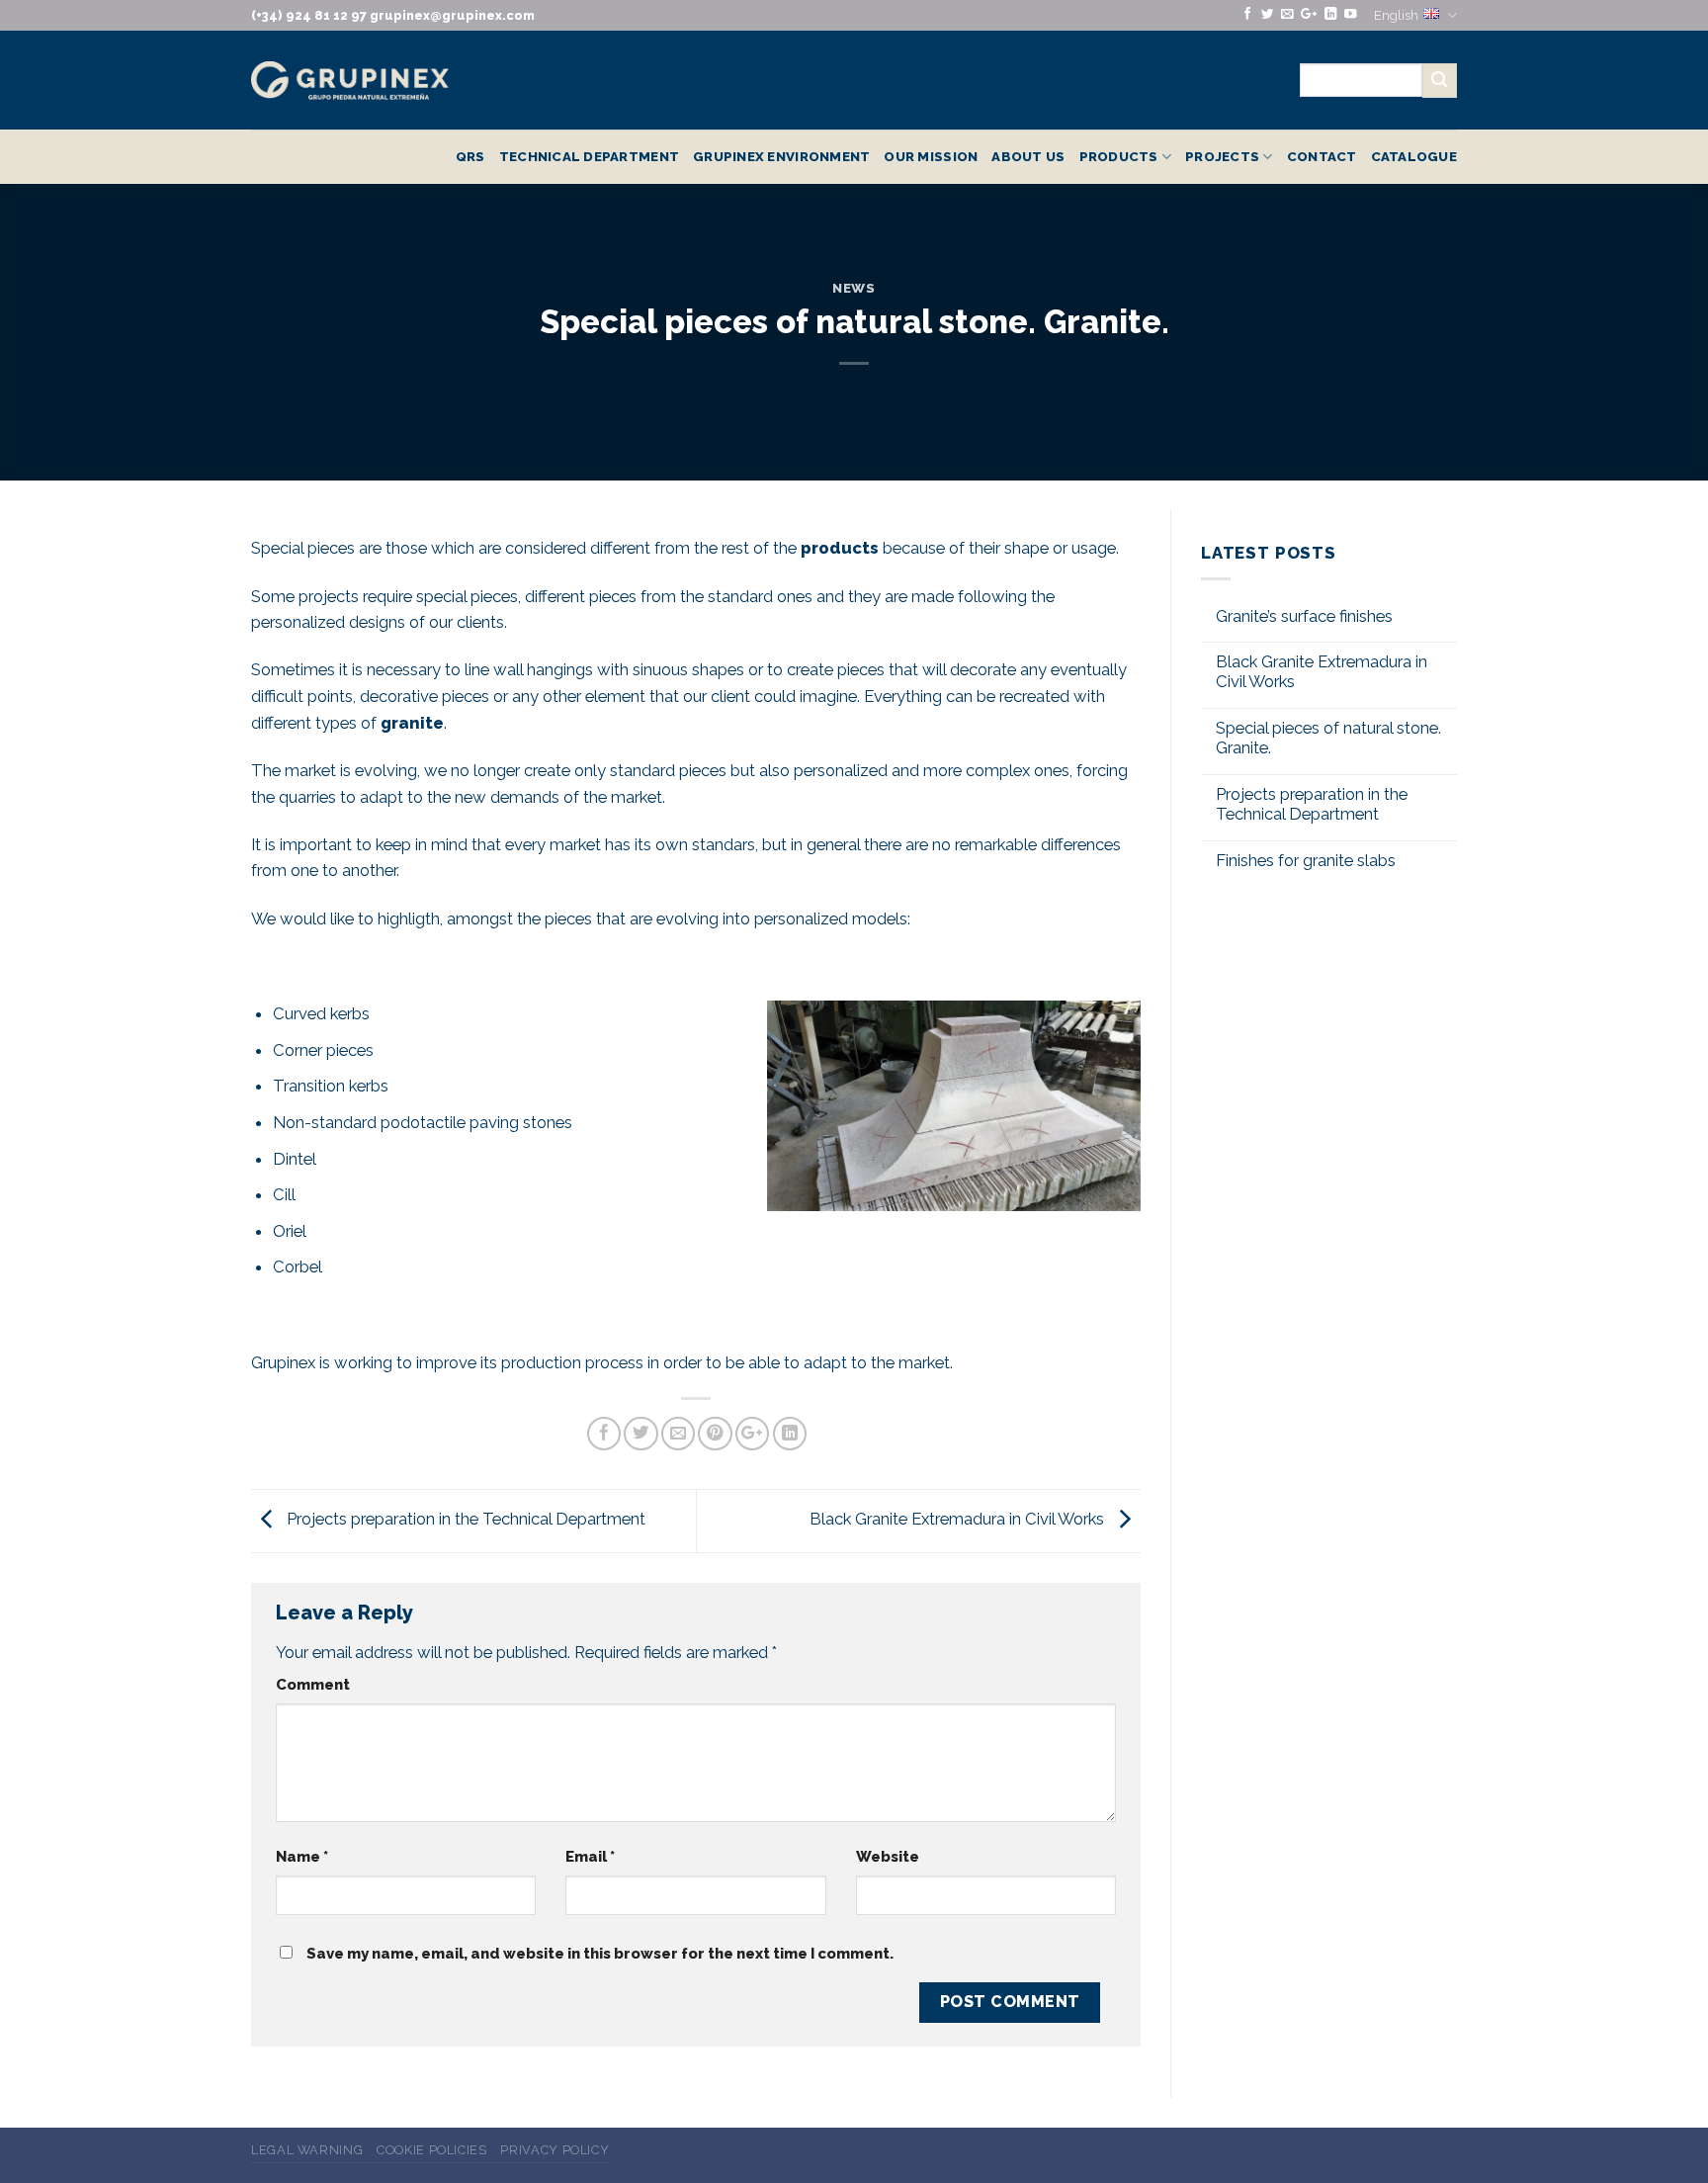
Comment (313, 1685)
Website (888, 1857)
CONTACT (1322, 156)
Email (590, 1857)
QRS (470, 156)
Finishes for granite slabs (1306, 861)
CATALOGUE (1414, 156)
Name (302, 1857)
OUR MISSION (931, 156)
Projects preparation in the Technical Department (464, 1520)
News (854, 288)
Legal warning (307, 2150)
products (840, 548)
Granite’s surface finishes (1304, 616)
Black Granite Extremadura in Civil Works (959, 1520)
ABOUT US (1028, 156)
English (1396, 15)
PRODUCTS (1119, 156)
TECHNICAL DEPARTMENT (589, 156)
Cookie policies (432, 2150)
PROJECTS (1222, 156)
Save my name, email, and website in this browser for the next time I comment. (600, 1954)
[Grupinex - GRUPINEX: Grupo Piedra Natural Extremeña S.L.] (350, 81)
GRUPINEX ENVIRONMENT (781, 156)
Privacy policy (555, 2150)
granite (412, 723)
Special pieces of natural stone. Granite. (1328, 738)
